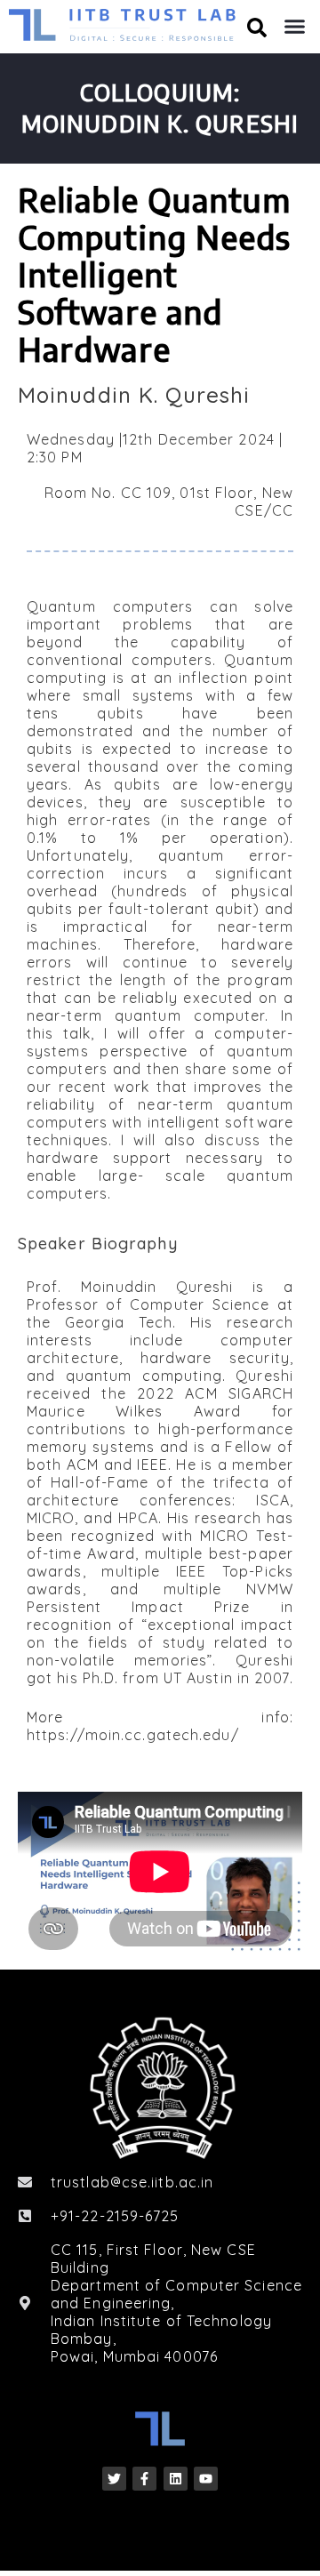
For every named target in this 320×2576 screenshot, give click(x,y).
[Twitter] (114, 2479)
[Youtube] (206, 2479)
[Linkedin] (176, 2479)
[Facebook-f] (144, 2479)
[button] (295, 27)
